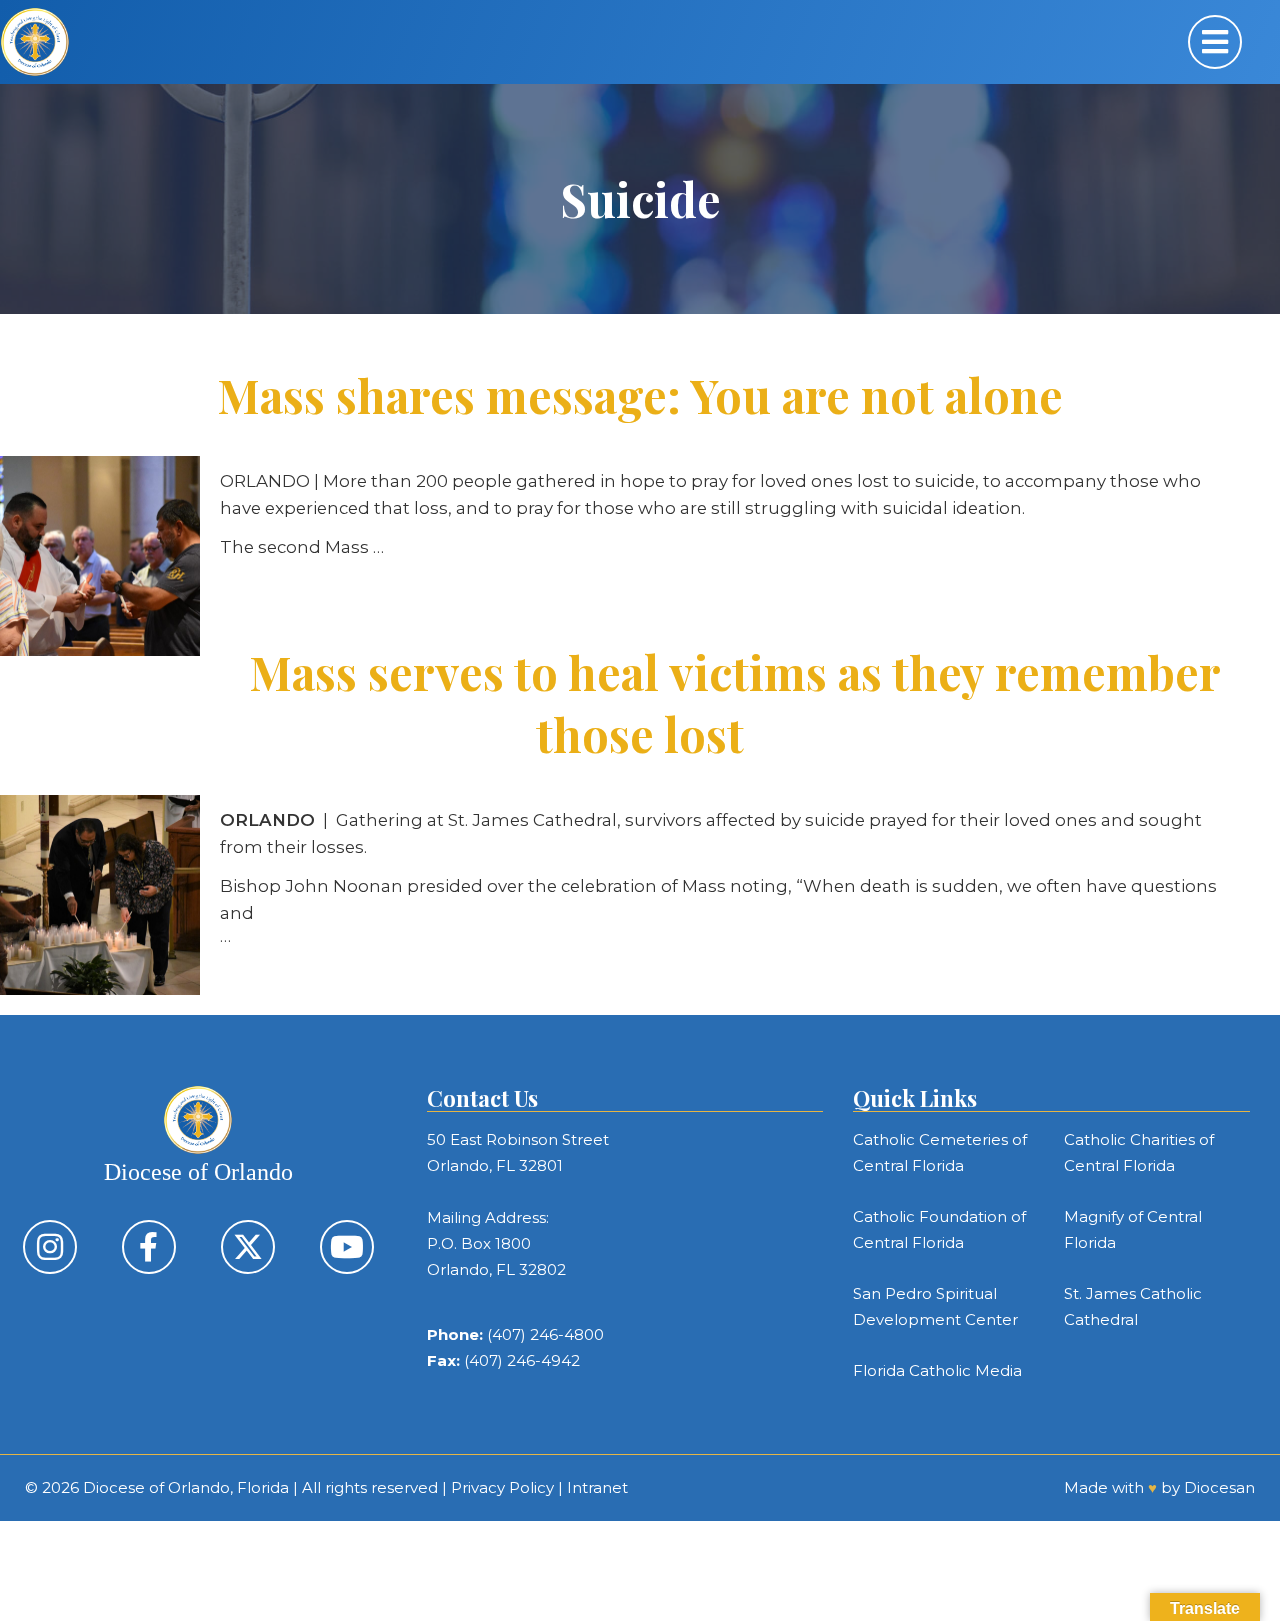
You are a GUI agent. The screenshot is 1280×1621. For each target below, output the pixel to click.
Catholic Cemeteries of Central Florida (940, 1152)
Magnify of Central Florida (1133, 1229)
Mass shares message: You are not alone (640, 395)
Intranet (597, 1487)
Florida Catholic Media (937, 1370)
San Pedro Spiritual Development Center (935, 1306)
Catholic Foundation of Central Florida (939, 1229)
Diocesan (1219, 1487)
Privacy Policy (502, 1487)
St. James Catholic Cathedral (1133, 1306)
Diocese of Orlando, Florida (186, 1487)
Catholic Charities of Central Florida (1139, 1152)
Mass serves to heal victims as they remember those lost (735, 703)
